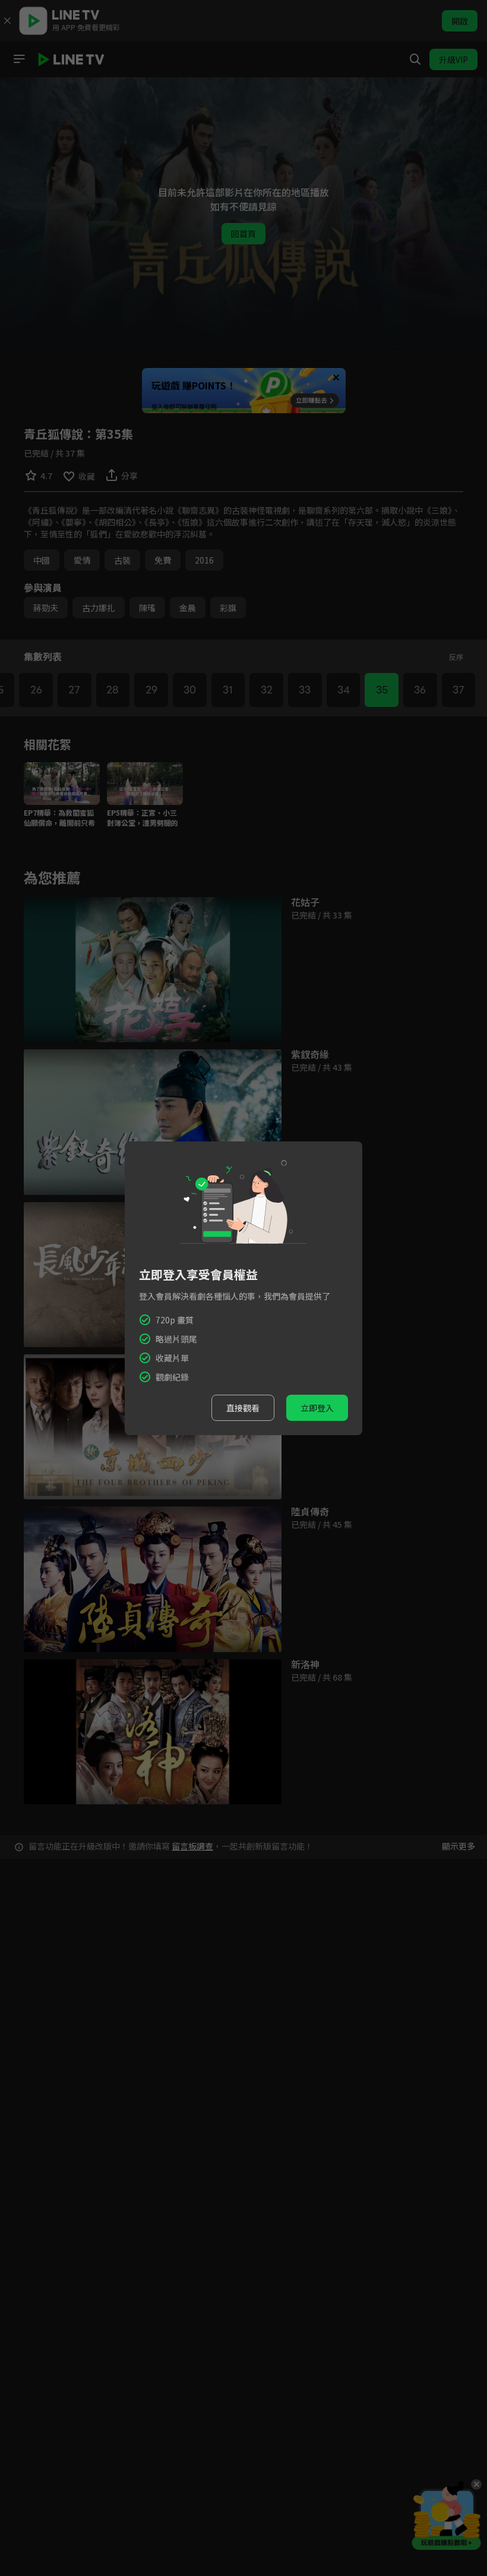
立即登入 (317, 1408)
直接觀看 (243, 1408)
